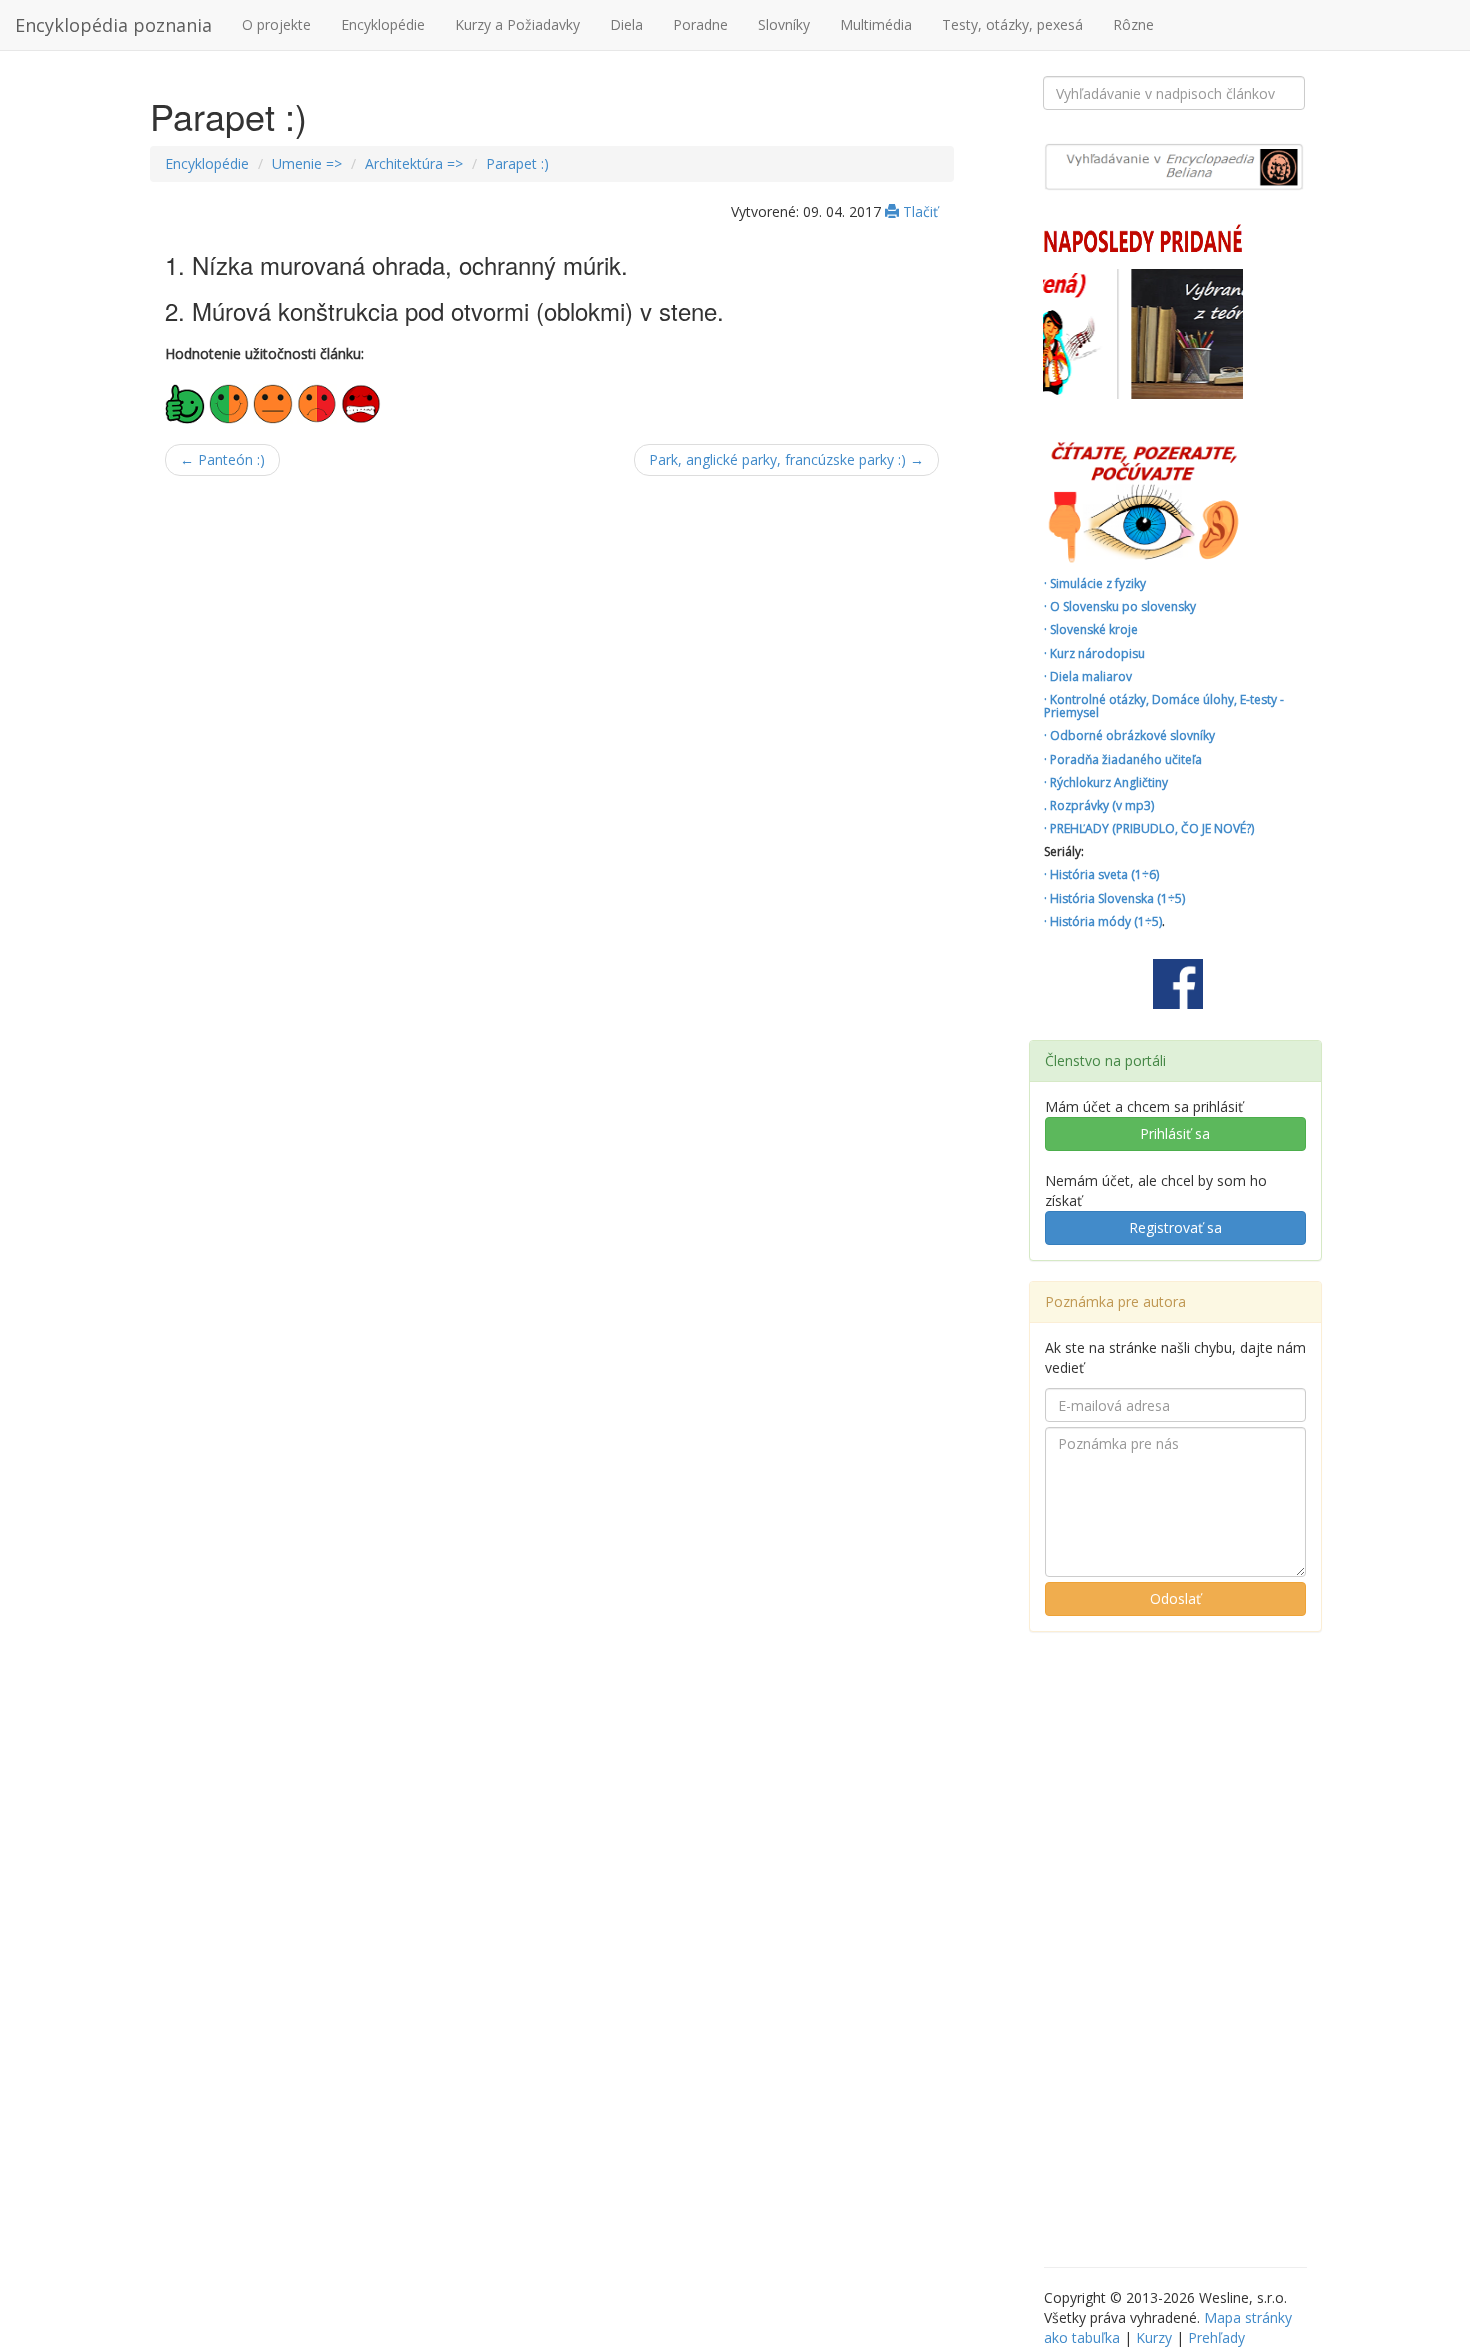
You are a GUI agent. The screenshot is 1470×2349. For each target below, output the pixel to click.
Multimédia (876, 24)
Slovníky (784, 24)
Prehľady (1216, 2337)
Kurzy (1154, 2337)
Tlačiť (918, 211)
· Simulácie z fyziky (1095, 583)
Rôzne (1133, 24)
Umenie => (307, 163)
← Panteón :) (222, 459)
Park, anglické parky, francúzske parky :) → (786, 459)
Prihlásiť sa (1175, 1133)
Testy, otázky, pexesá (1012, 24)
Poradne (700, 24)
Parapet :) (517, 163)
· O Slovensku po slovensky (1120, 606)
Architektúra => (414, 163)
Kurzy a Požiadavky (517, 24)
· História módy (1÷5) (1103, 921)
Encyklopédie (383, 24)
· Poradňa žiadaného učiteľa (1123, 759)
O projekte (276, 24)
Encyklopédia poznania (113, 25)
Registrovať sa (1175, 1227)
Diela (626, 24)
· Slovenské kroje (1091, 629)
